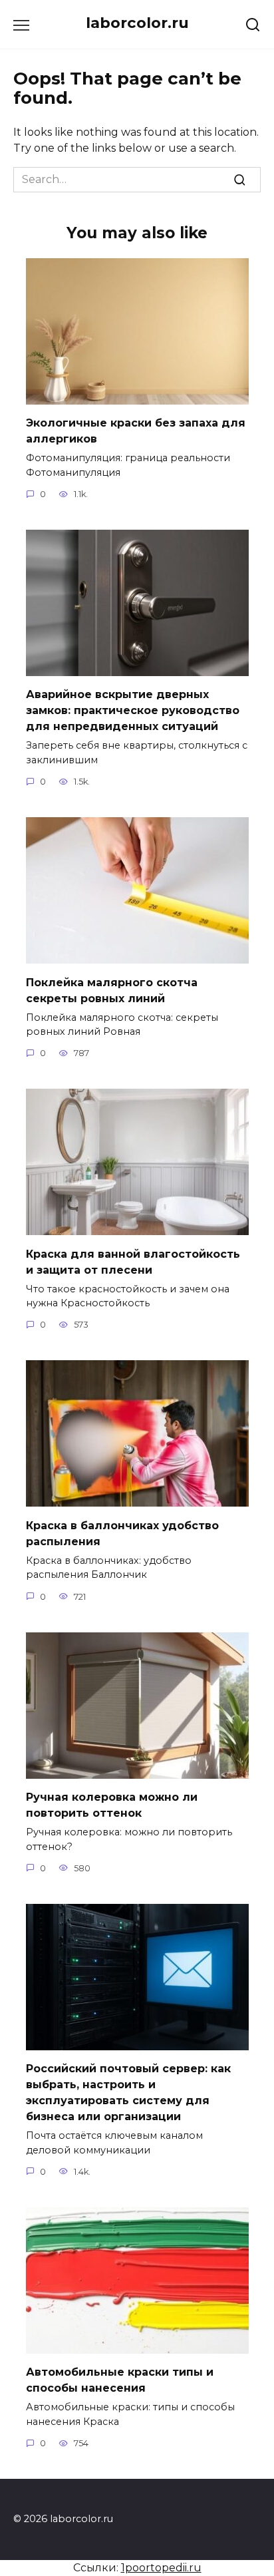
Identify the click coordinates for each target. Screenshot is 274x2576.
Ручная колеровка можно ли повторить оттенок (112, 1805)
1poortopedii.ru (161, 2568)
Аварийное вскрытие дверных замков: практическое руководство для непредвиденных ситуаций (133, 710)
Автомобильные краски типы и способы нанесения (120, 2380)
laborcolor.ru (137, 23)
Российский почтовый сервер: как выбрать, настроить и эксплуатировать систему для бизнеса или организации (128, 2093)
